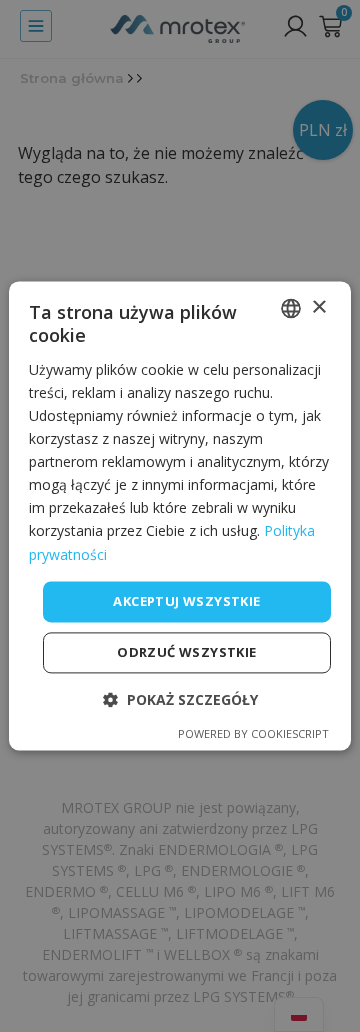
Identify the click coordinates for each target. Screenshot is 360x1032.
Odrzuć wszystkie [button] (186, 653)
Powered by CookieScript (253, 734)
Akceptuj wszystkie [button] (186, 601)
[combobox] (291, 308)
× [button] (318, 307)
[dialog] (180, 515)
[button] (180, 700)
